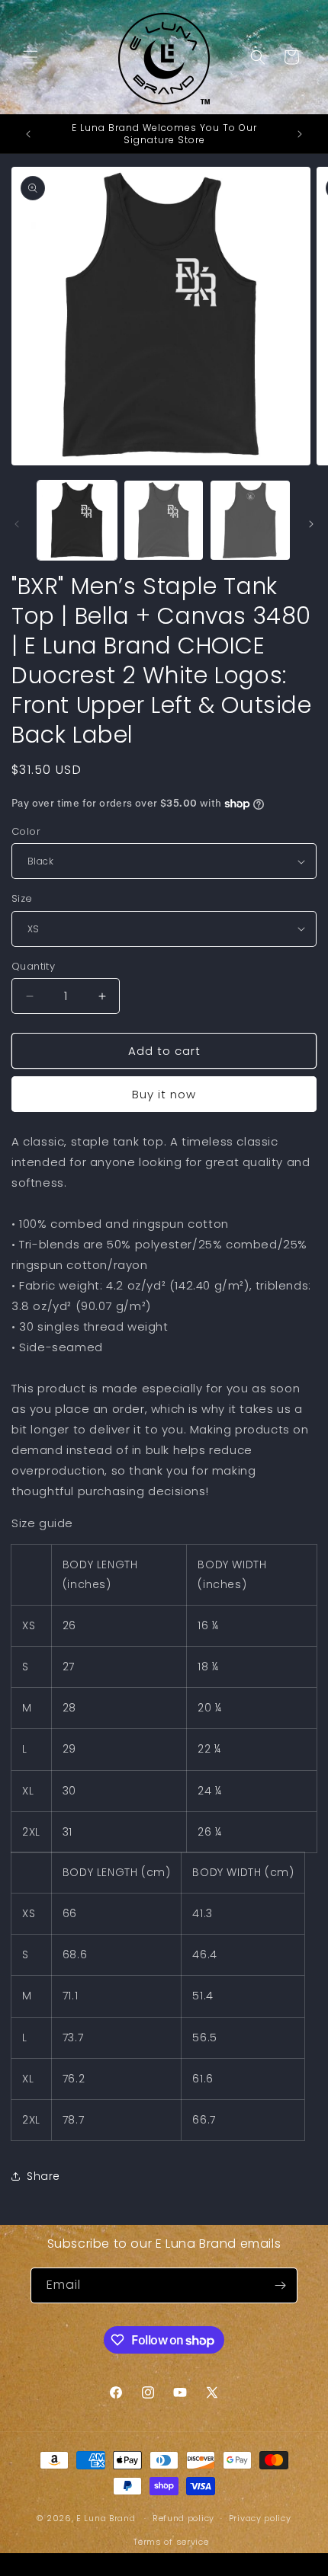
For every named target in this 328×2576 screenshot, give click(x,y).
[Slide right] (311, 524)
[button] (31, 57)
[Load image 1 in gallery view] (77, 520)
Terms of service (171, 2542)
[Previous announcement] (28, 134)
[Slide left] (17, 524)
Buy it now (164, 1094)
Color (26, 831)
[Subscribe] (280, 2285)
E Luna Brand (106, 2518)
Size (22, 898)
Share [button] (43, 2176)
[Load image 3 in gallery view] (250, 520)
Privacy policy (260, 2518)
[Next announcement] (300, 134)
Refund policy (183, 2518)
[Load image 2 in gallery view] (164, 520)
